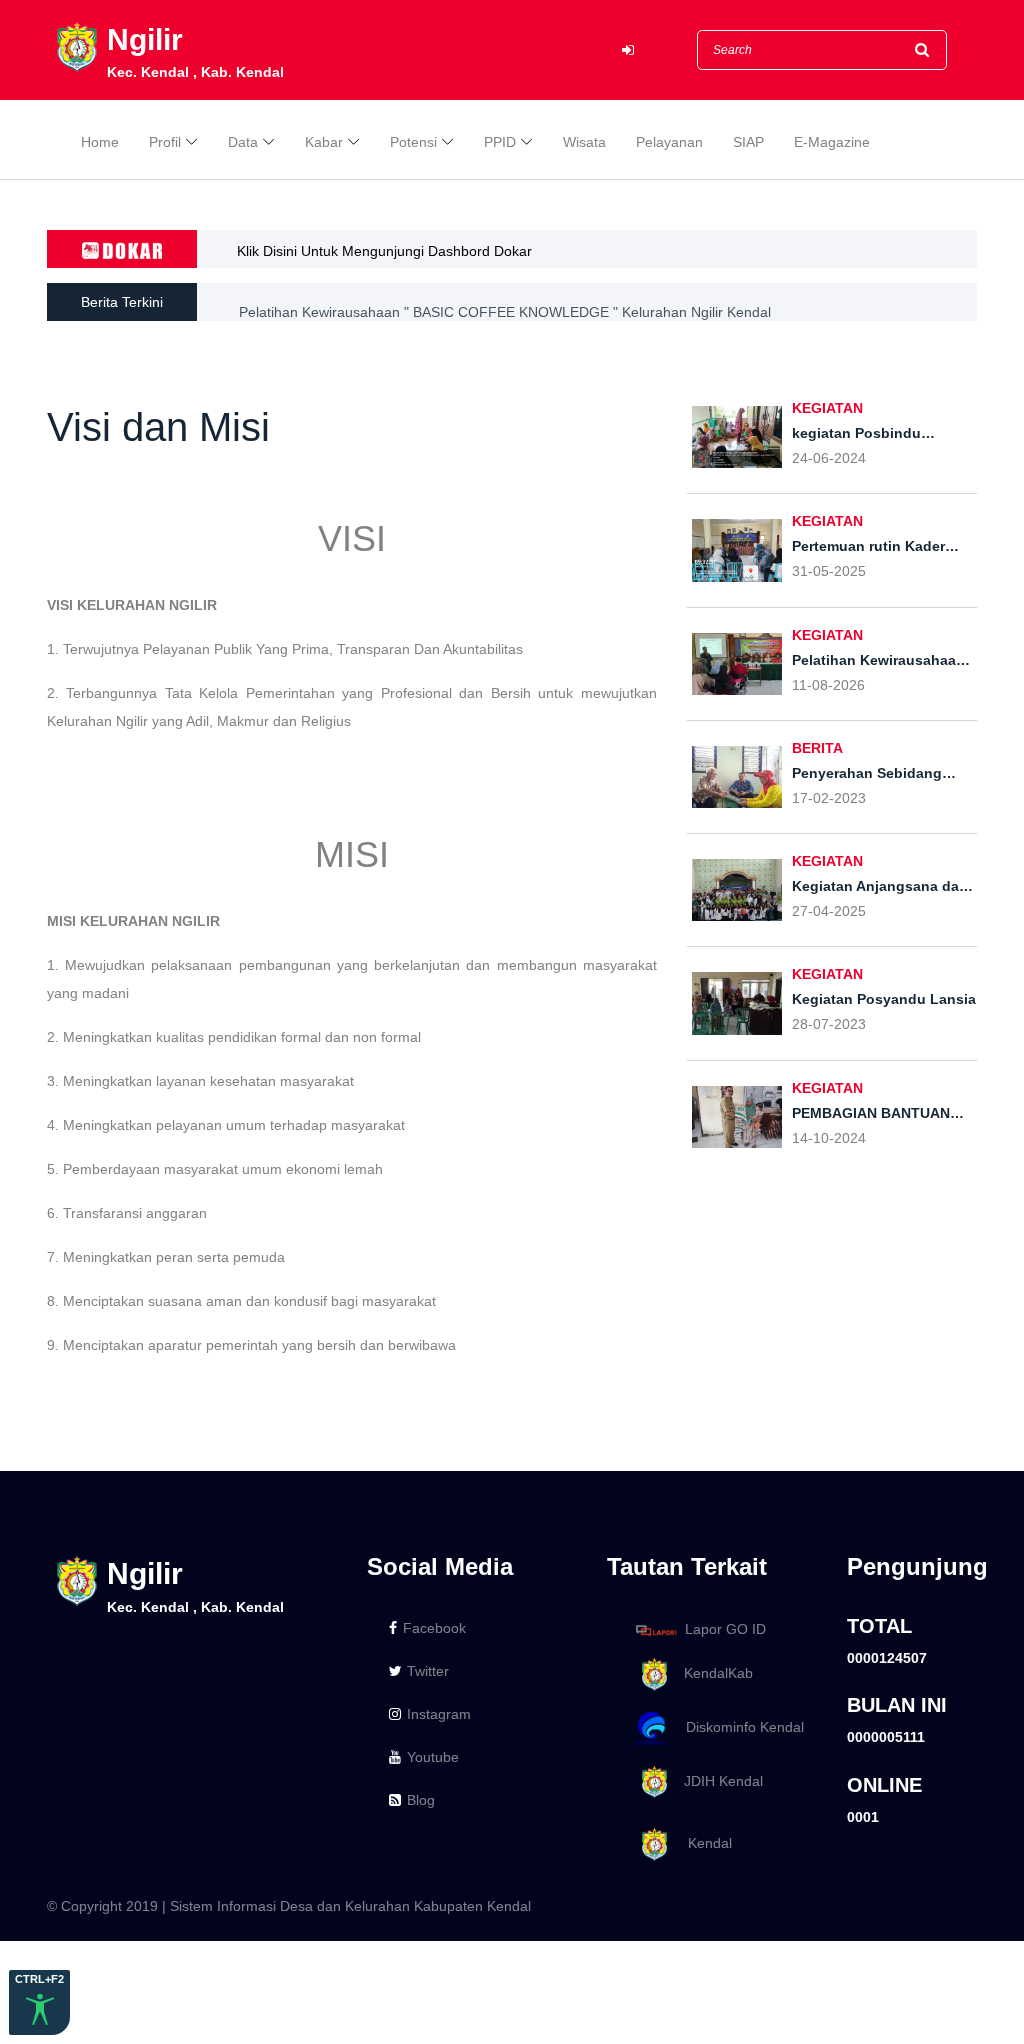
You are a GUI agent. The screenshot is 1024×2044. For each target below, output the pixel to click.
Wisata (584, 142)
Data (243, 142)
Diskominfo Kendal (739, 1727)
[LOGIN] (628, 50)
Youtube (433, 1757)
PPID (500, 142)
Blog (421, 1800)
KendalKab (712, 1673)
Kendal (702, 1844)
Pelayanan (669, 142)
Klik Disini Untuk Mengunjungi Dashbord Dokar (384, 251)
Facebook (434, 1628)
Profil (165, 142)
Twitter (428, 1671)
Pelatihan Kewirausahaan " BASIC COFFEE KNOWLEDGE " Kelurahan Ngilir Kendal (505, 302)
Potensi (413, 142)
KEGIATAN (827, 408)
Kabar (324, 142)
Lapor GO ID (725, 1629)
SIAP (748, 142)
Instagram (439, 1714)
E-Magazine (832, 142)
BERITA (817, 748)
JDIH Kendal (717, 1781)
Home (100, 142)
